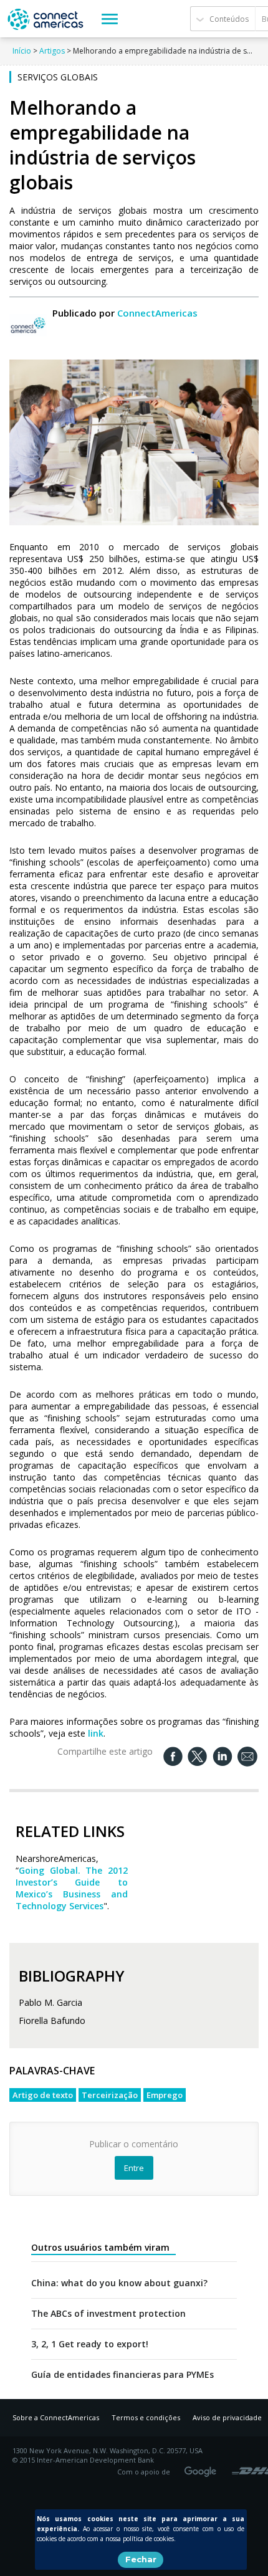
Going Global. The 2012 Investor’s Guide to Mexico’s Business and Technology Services (72, 1888)
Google (203, 2468)
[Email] (247, 1757)
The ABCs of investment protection (108, 2314)
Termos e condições (146, 2417)
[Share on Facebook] (173, 1756)
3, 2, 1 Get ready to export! (90, 2344)
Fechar (141, 2559)
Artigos (52, 51)
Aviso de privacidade (227, 2417)
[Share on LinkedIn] (223, 1756)
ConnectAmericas (157, 313)
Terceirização (110, 2095)
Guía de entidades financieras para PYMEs (122, 2375)
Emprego (165, 2095)
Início (22, 51)
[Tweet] (198, 1756)
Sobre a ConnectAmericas (56, 2417)
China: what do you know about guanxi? (119, 2283)
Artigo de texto (43, 2095)
